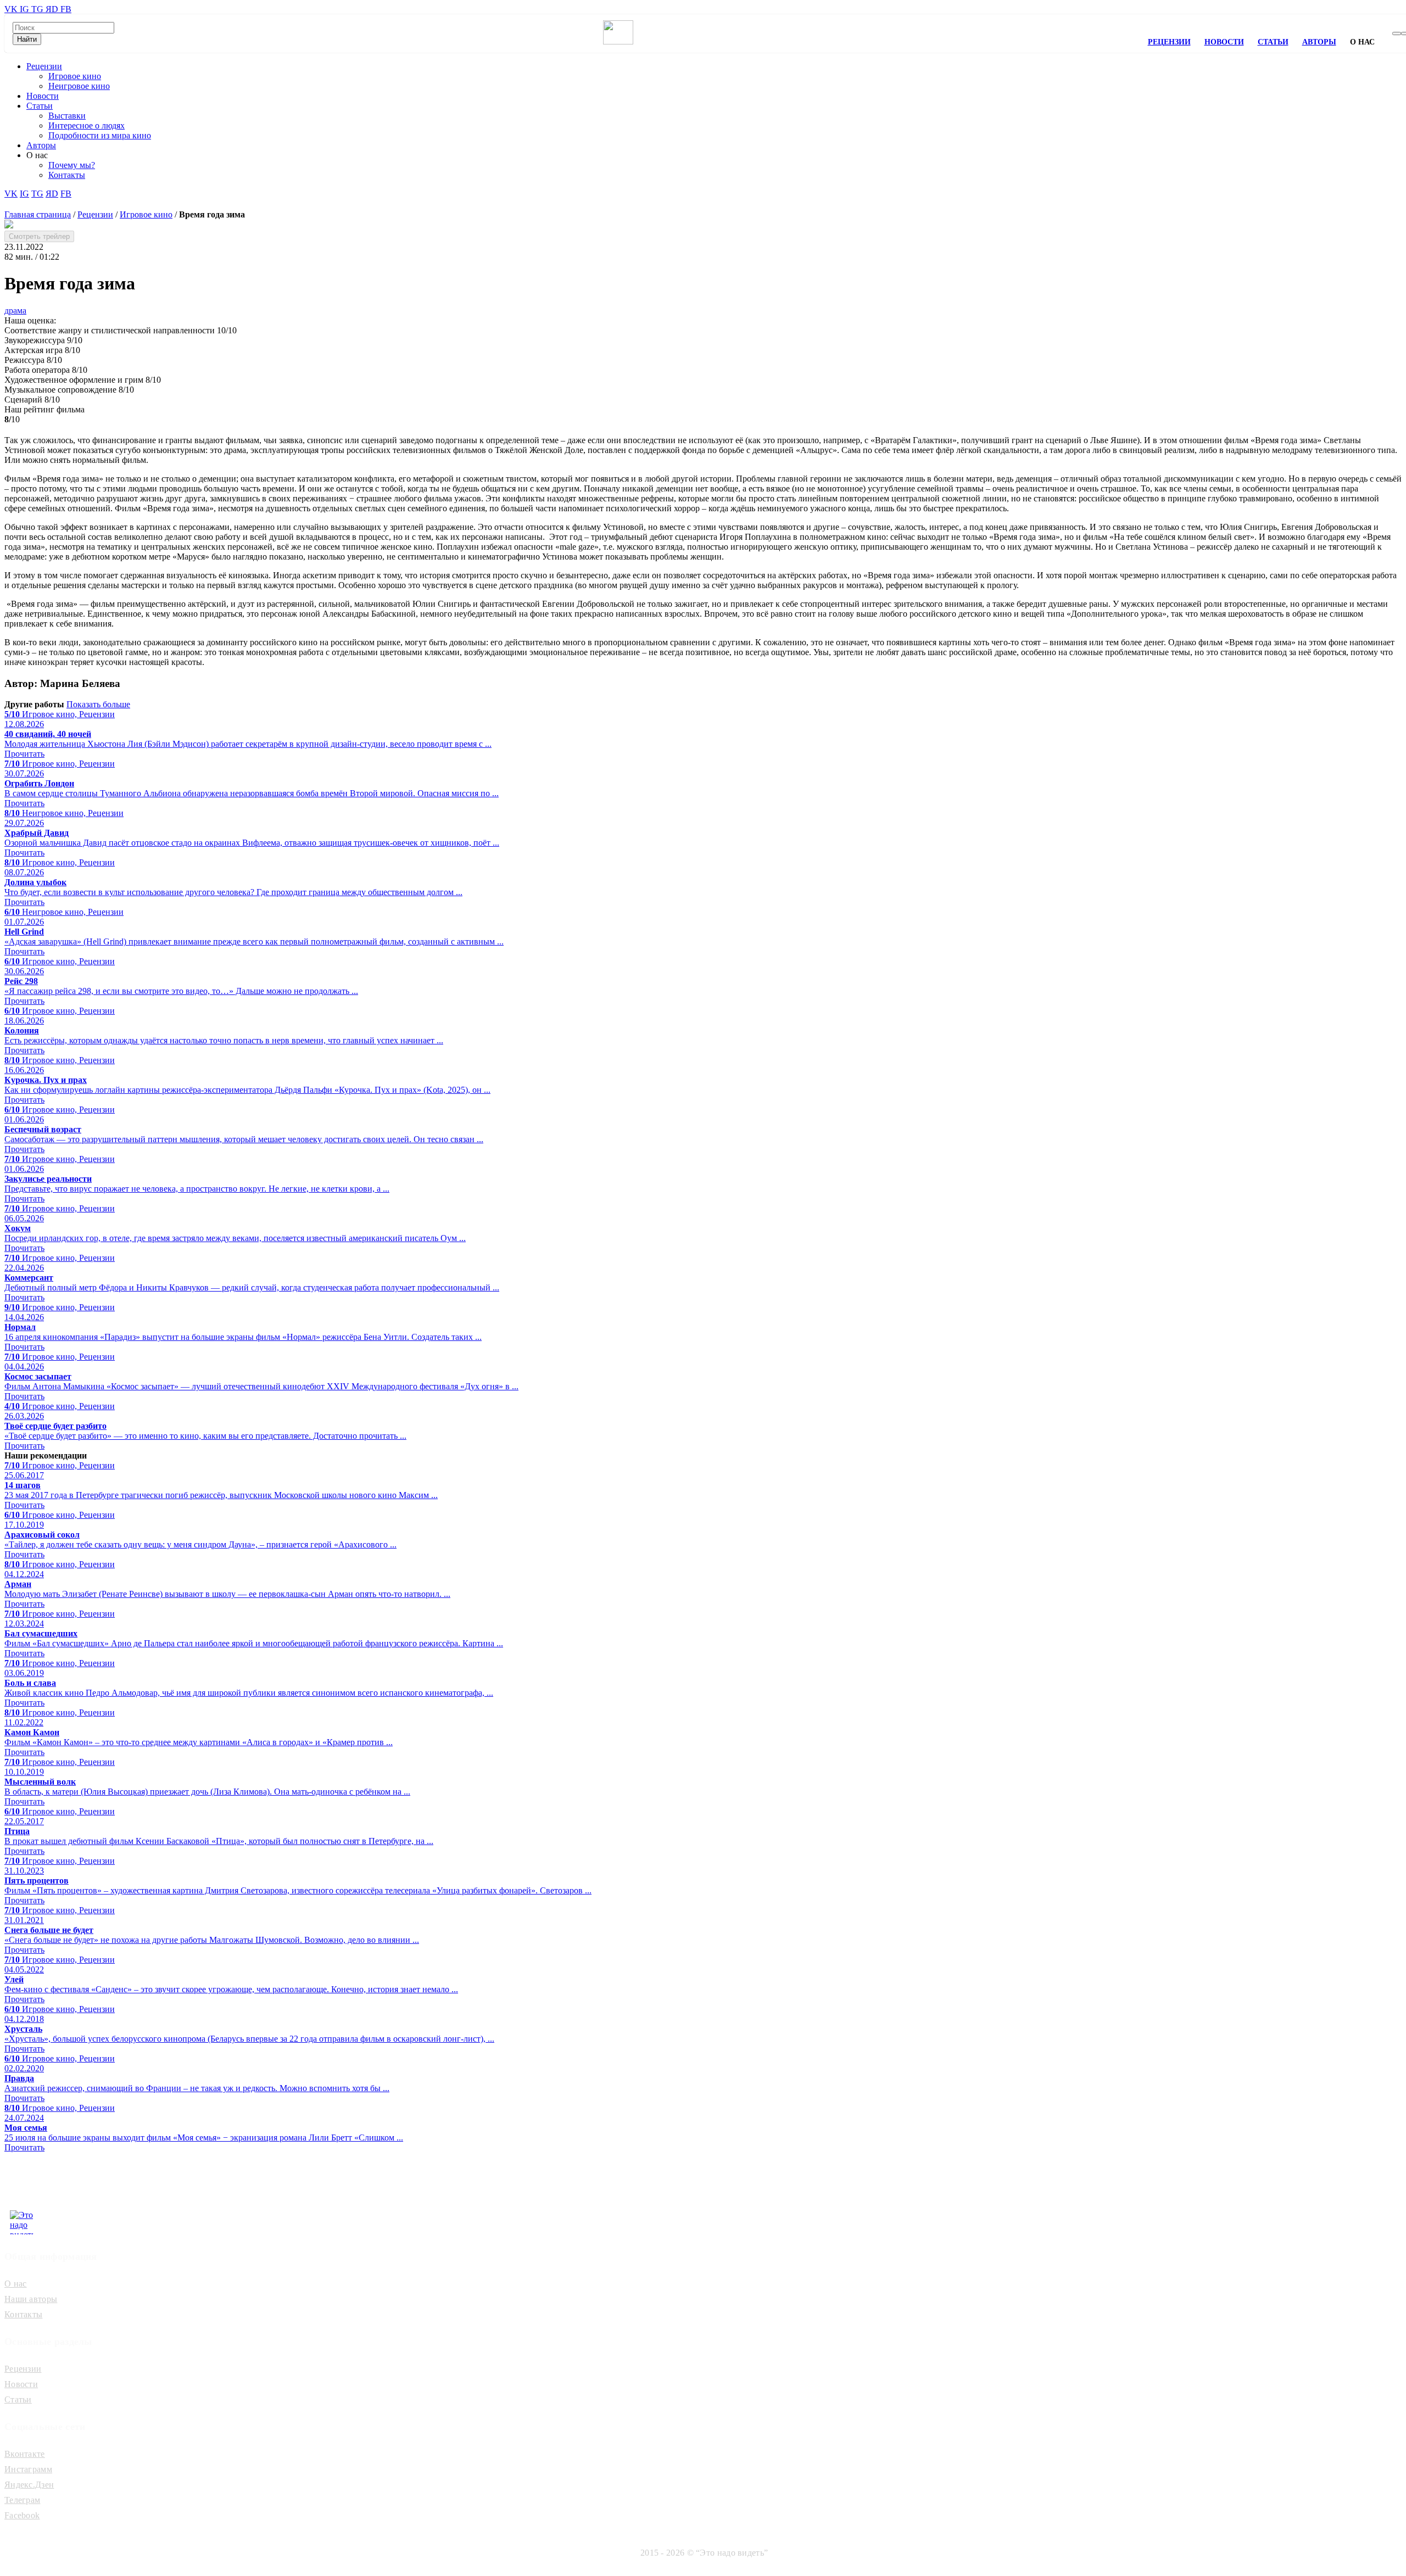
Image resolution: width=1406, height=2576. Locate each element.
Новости (1224, 42)
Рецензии (1169, 42)
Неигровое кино (79, 86)
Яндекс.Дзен (29, 2485)
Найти (27, 39)
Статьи (1273, 42)
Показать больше (98, 704)
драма (15, 311)
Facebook (22, 2515)
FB (66, 9)
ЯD (53, 9)
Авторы (1319, 42)
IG (26, 9)
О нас (16, 2284)
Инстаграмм (28, 2469)
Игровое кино (75, 76)
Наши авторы (31, 2299)
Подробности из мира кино (100, 135)
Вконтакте (25, 2454)
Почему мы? (72, 165)
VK (12, 9)
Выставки (67, 116)
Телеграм (22, 2500)
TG (38, 9)
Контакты (67, 175)
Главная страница (38, 214)
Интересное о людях (87, 125)
